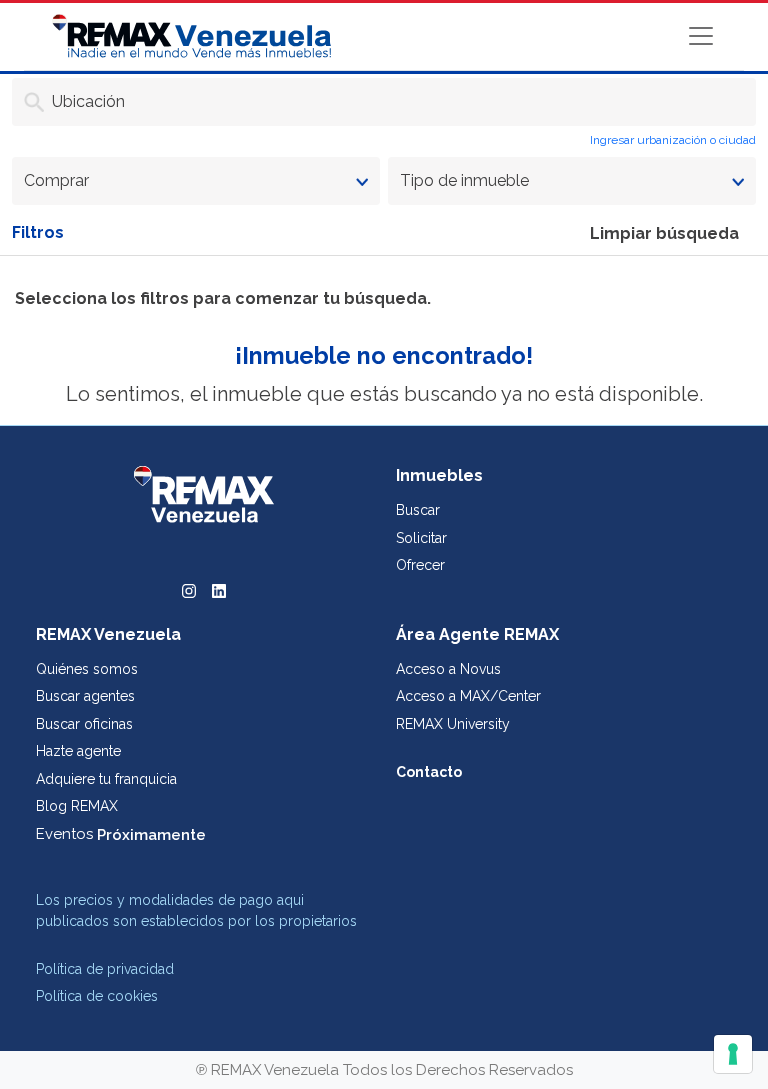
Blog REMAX (77, 806)
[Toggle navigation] (701, 36)
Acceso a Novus (448, 669)
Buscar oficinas (84, 724)
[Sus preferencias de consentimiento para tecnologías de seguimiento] (733, 1054)
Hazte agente (78, 751)
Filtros (38, 232)
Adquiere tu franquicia (106, 779)
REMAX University (453, 724)
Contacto (429, 772)
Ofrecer (420, 565)
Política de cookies (97, 996)
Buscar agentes (85, 696)
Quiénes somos (87, 669)
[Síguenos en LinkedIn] (219, 589)
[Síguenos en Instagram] (189, 589)
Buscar (418, 510)
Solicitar (421, 538)
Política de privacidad (105, 969)
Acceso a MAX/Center (468, 696)
